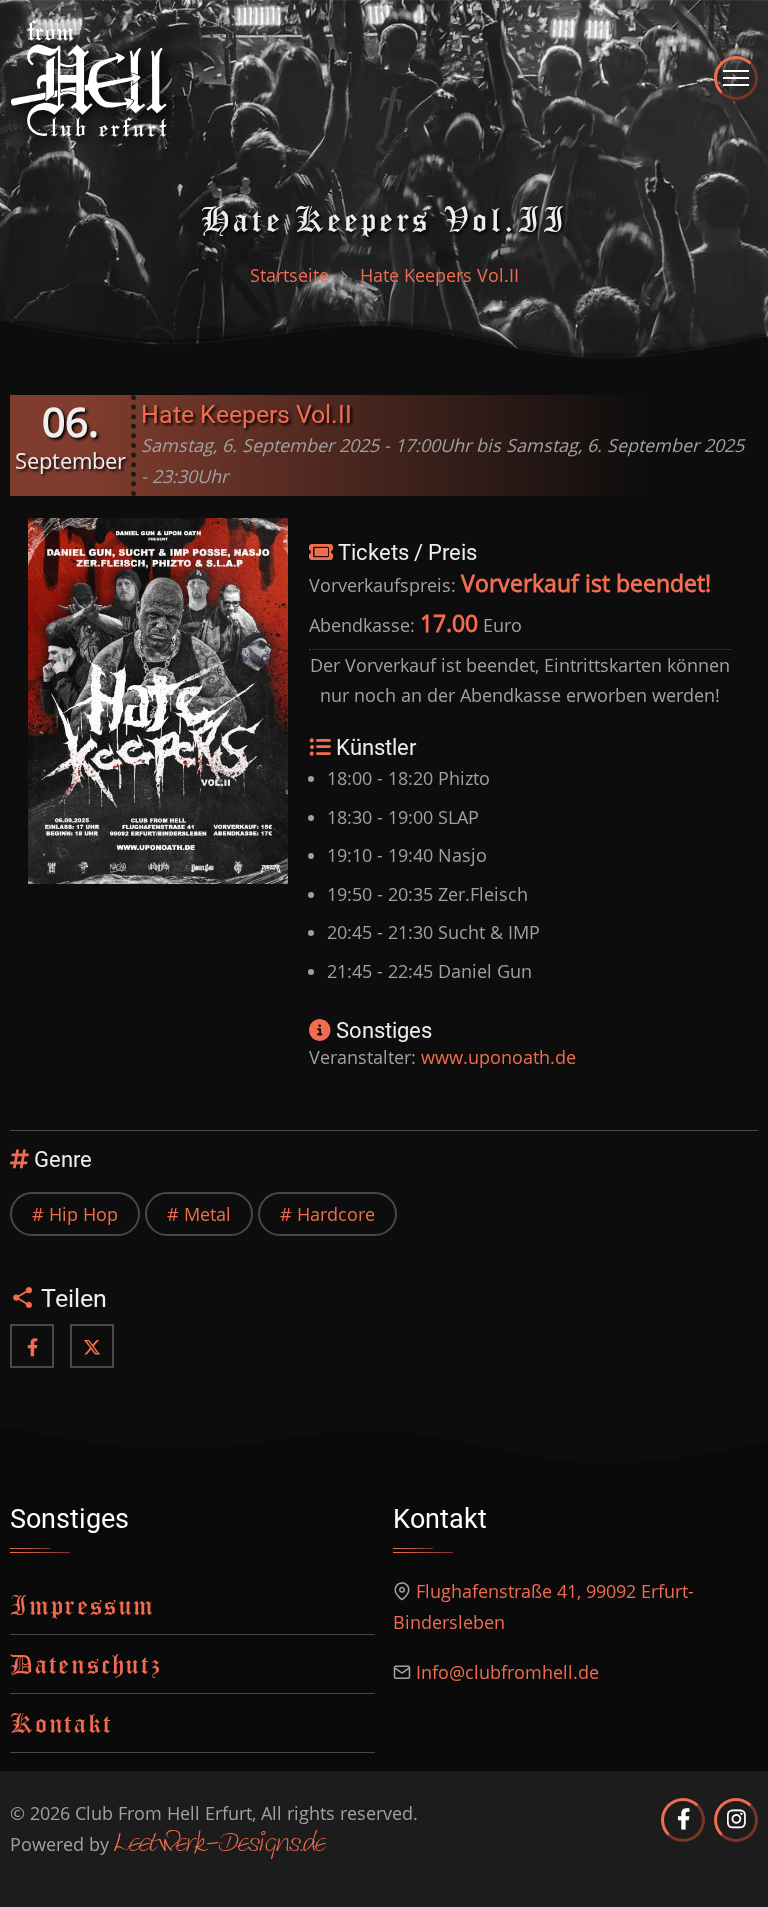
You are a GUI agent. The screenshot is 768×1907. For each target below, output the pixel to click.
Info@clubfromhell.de (507, 1672)
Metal (207, 1214)
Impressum (82, 1604)
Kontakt (61, 1722)
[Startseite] (89, 76)
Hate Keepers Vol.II (246, 414)
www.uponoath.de (498, 1057)
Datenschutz (86, 1663)
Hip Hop (83, 1214)
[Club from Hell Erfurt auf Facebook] (683, 1820)
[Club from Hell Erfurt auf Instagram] (736, 1820)
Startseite (289, 275)
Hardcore (336, 1214)
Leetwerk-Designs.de (219, 1845)
